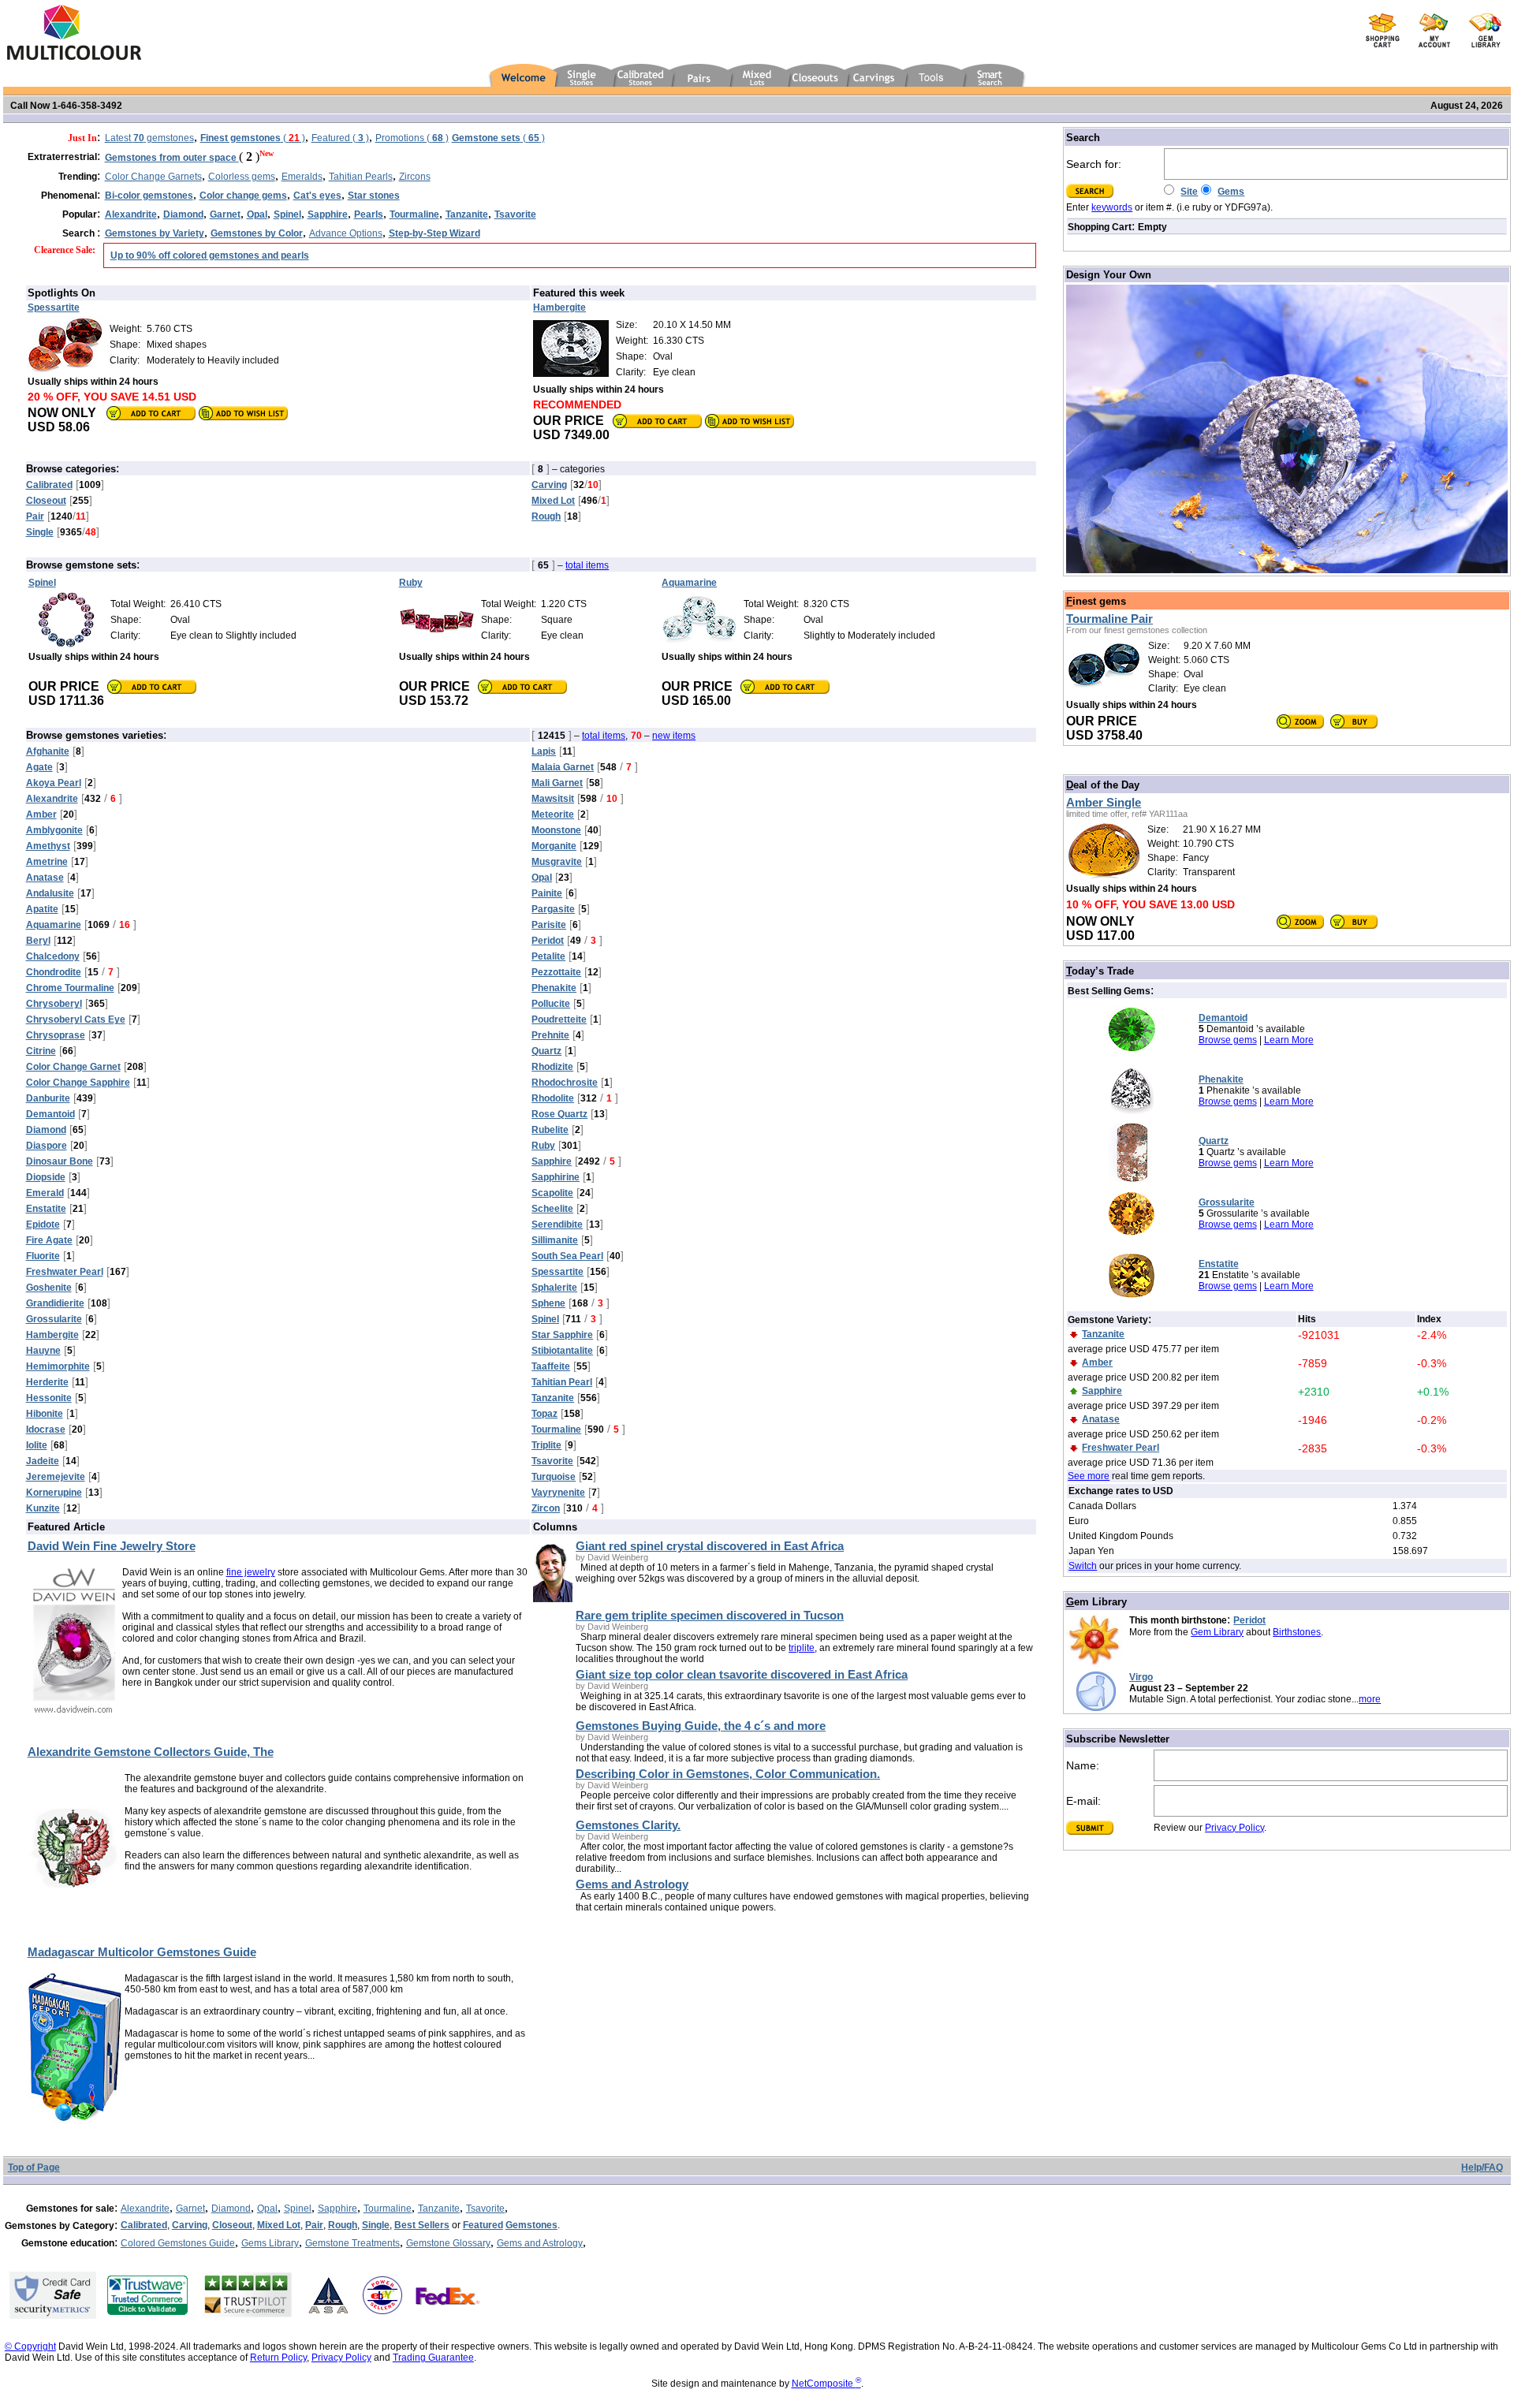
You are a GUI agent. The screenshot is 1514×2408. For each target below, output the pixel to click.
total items (587, 565)
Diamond (231, 2209)
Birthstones (1297, 1632)
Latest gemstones (149, 138)
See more (1089, 1476)
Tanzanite (439, 2209)
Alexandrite (145, 2209)
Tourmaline (388, 2209)
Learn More (1289, 1040)
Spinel (298, 2209)
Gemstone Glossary (448, 2243)
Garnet (190, 2209)
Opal (267, 2209)
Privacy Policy (1234, 1828)
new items (674, 736)
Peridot (1249, 1620)
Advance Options (346, 233)
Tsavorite (485, 2209)
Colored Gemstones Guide (178, 2243)
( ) (253, 138)
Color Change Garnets (153, 177)
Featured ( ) (340, 138)
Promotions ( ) (412, 138)
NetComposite (826, 2384)
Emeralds (302, 177)
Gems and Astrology (540, 2243)
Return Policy (278, 2358)
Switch (1083, 1566)
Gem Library (1217, 1632)
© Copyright (30, 2346)
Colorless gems (242, 177)
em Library (1096, 1602)
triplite (802, 1648)
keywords (1112, 207)
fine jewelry (251, 1572)
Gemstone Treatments (352, 2243)
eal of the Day (1103, 785)
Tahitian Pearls (361, 177)
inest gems (1096, 601)
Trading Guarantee (433, 2358)
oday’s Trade (1100, 971)
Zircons (415, 177)
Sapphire (337, 2209)
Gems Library (270, 2243)
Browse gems (1228, 1040)
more (1370, 1699)
